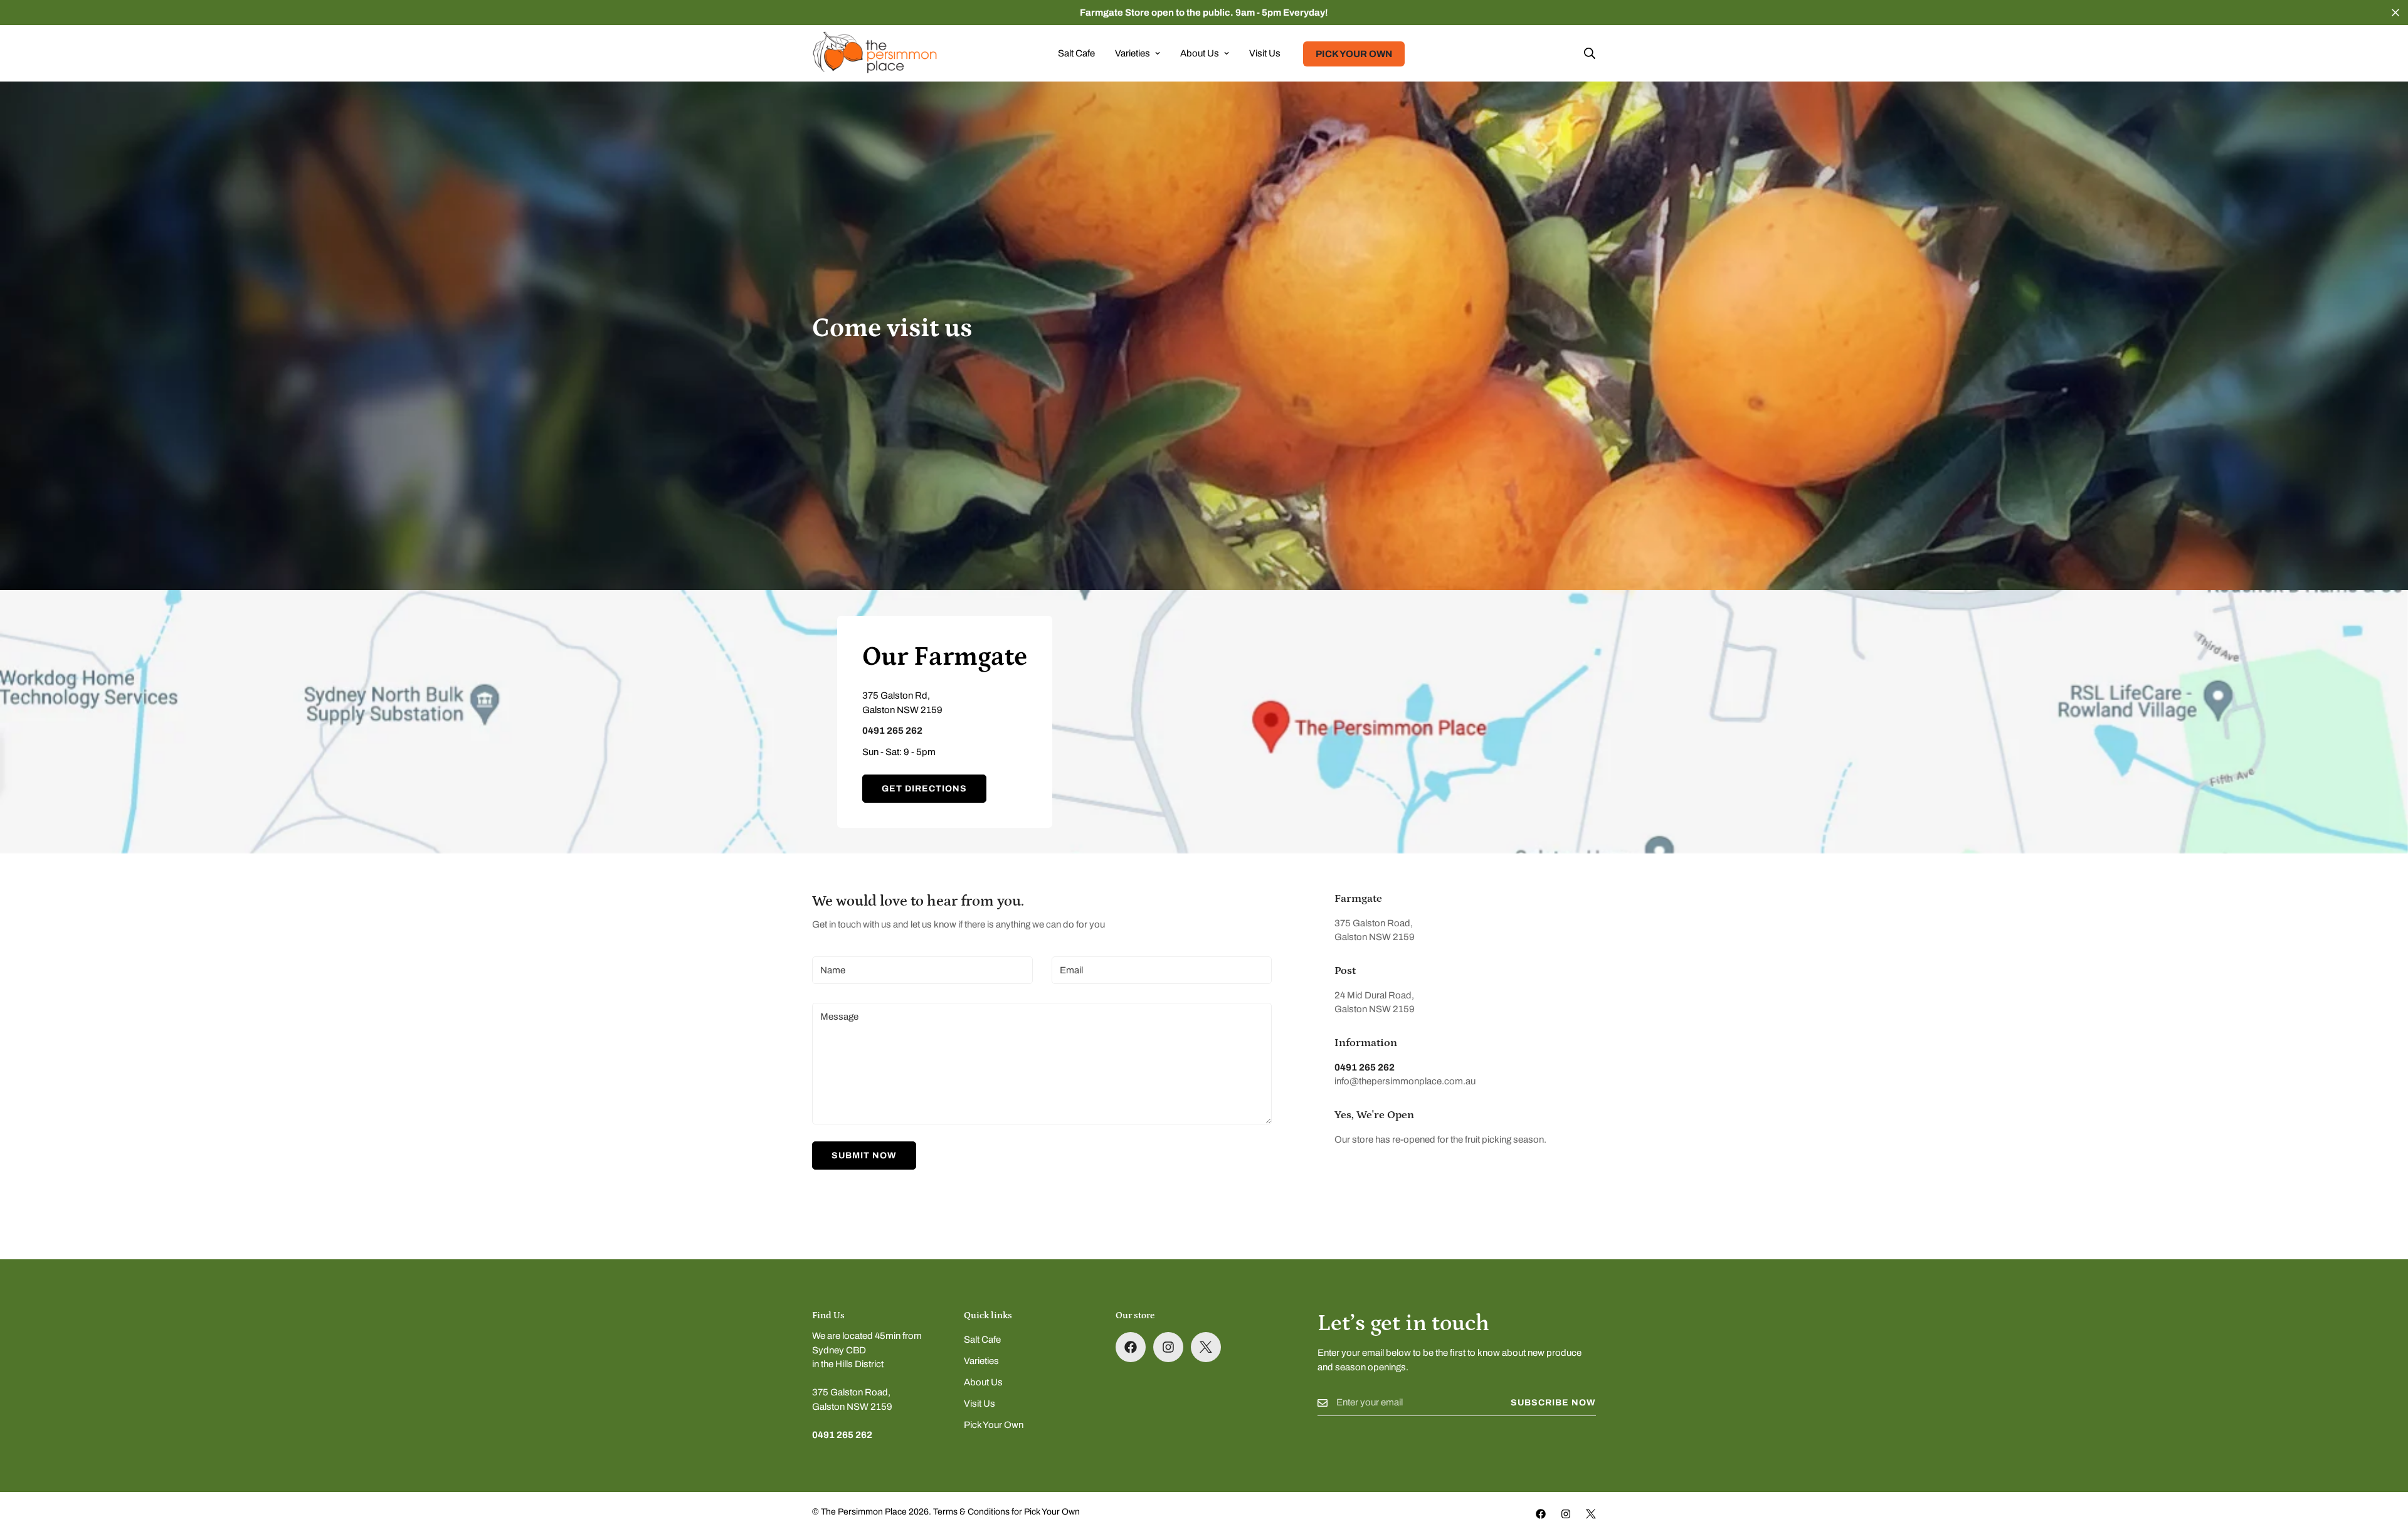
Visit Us (1265, 53)
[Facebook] (1131, 1347)
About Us (1200, 53)
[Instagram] (1168, 1347)
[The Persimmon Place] (875, 53)
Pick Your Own (1354, 54)
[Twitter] (1206, 1347)
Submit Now (864, 1156)
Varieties (1133, 53)
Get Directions (924, 789)
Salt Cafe (1076, 53)
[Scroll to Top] (2384, 1471)
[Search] (1590, 53)
